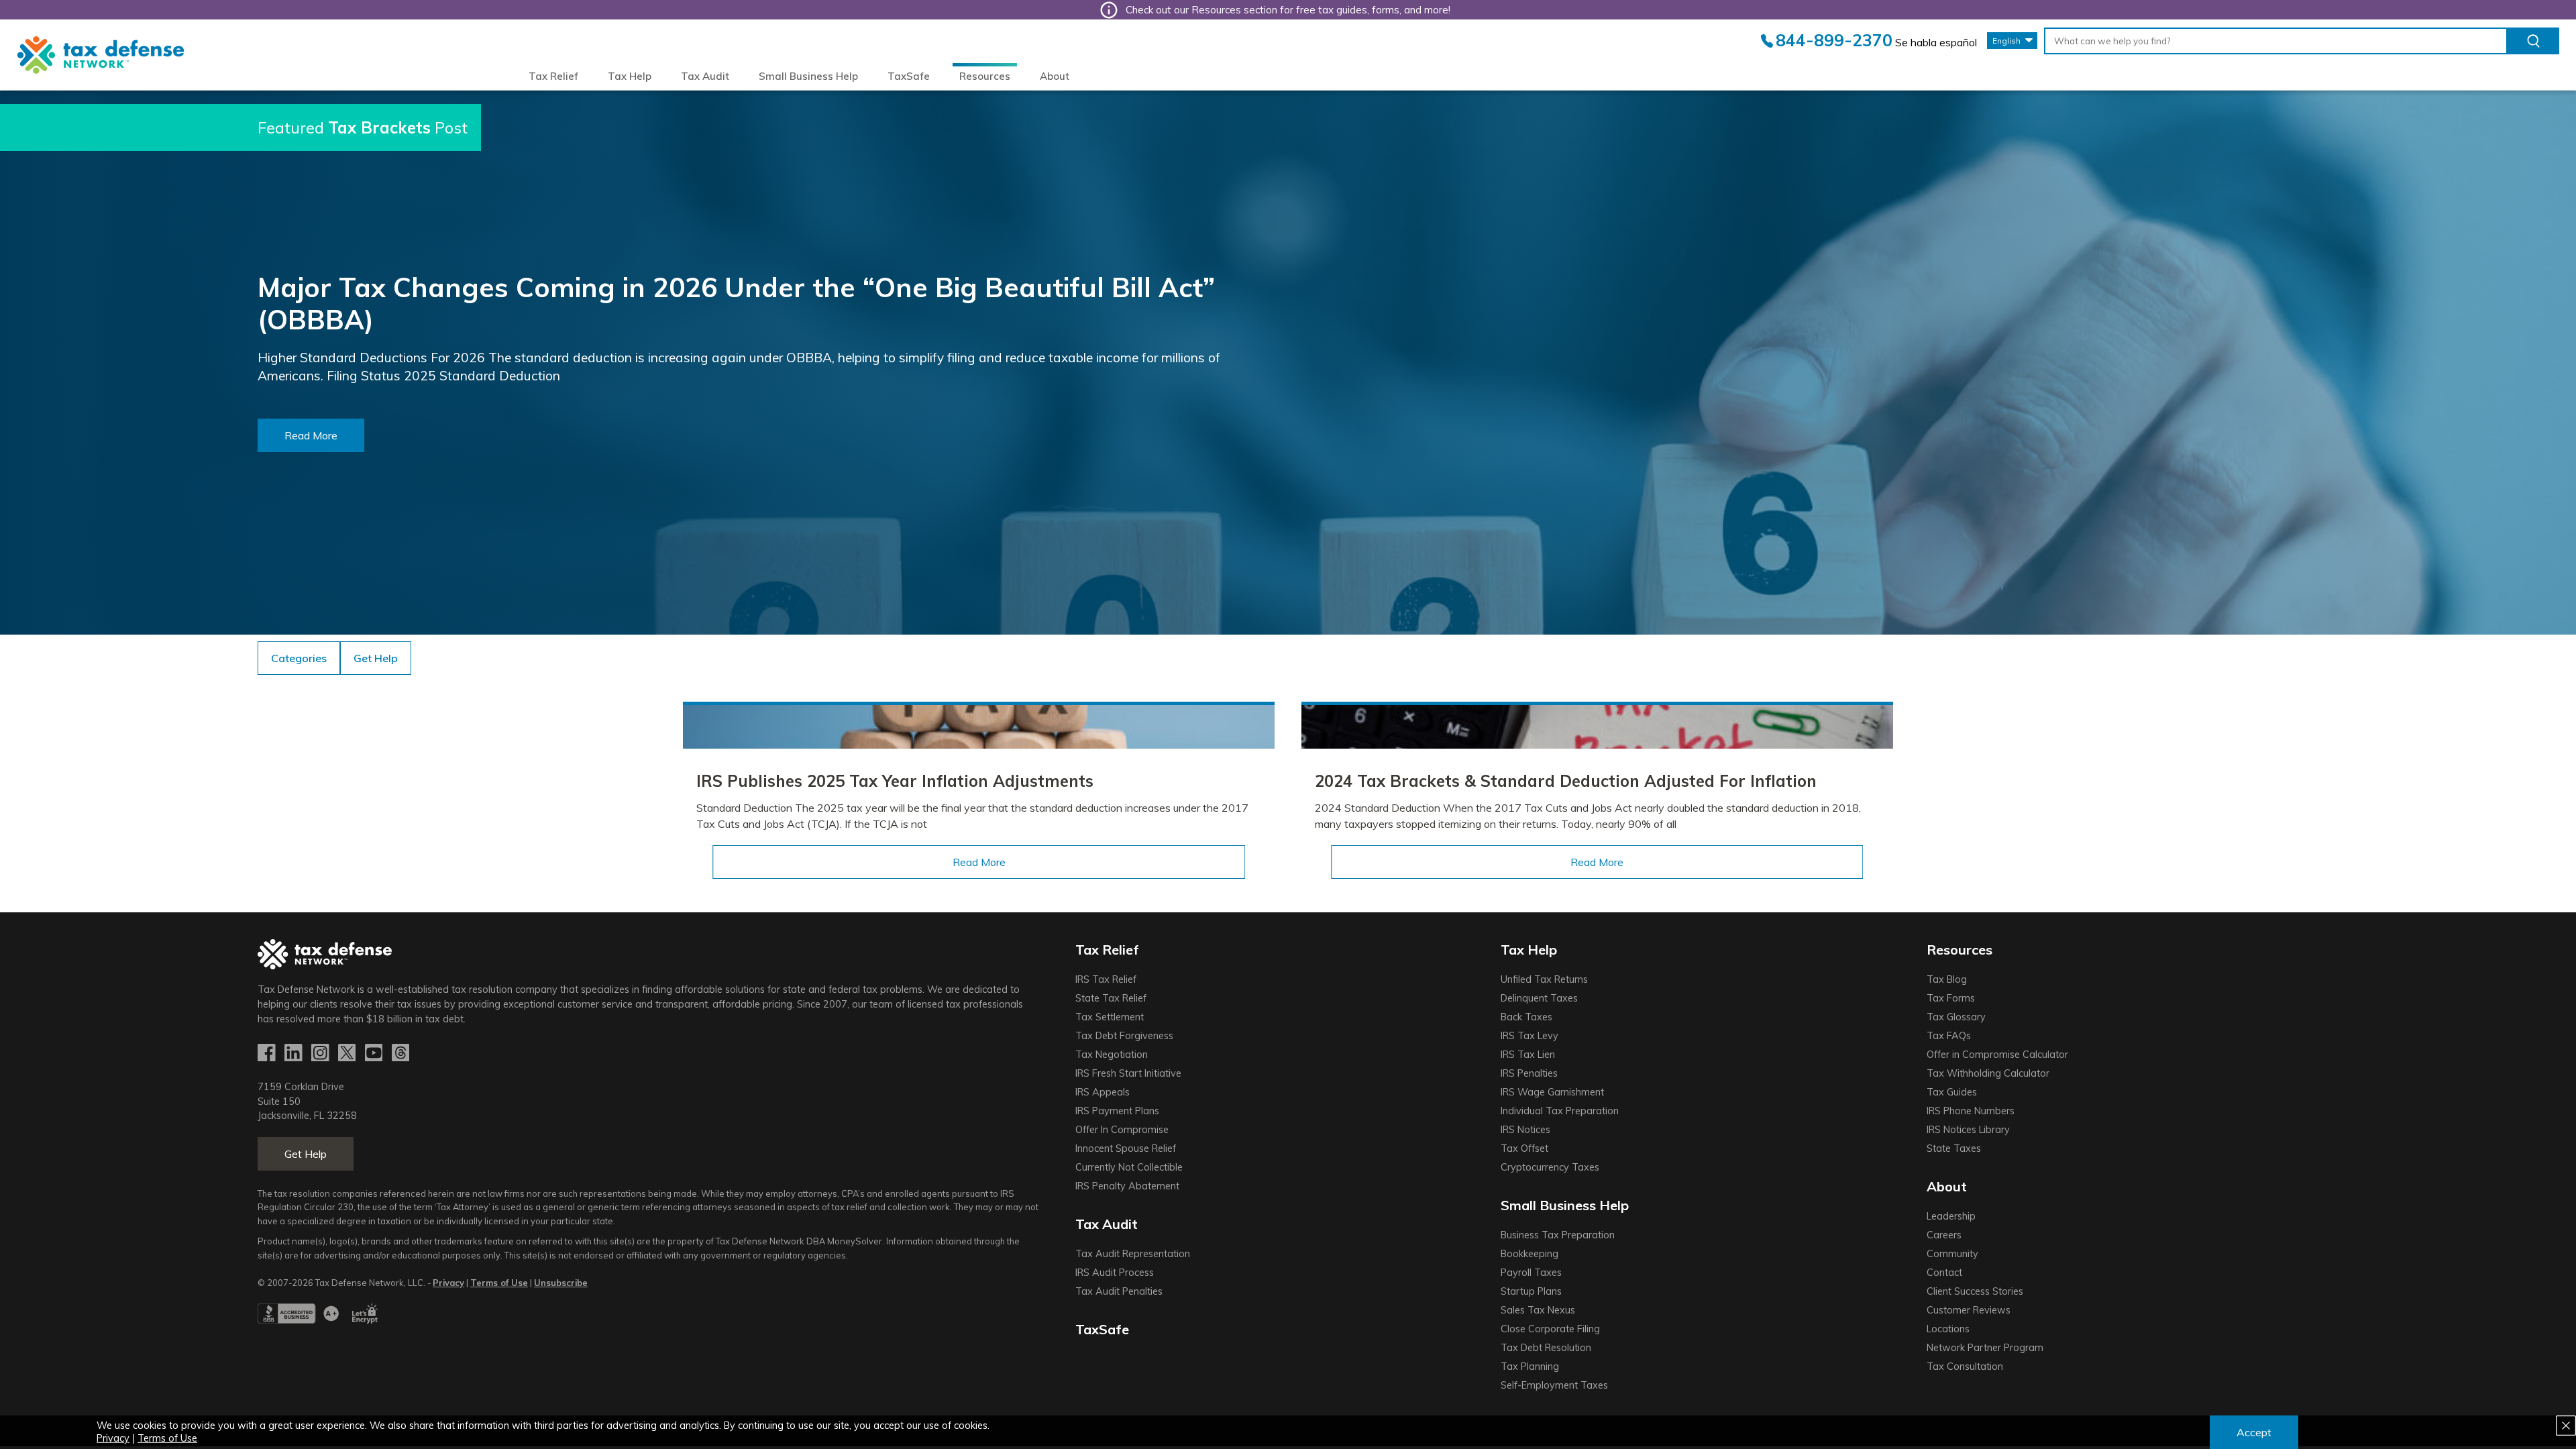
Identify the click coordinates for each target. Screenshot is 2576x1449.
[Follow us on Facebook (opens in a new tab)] (268, 1053)
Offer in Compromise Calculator (1997, 1055)
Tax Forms (1951, 998)
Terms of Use (167, 1438)
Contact (1944, 1273)
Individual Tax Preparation (1560, 1111)
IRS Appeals (1103, 1092)
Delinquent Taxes (1539, 998)
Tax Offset (1524, 1148)
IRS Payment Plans (1117, 1111)
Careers (1944, 1235)
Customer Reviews (1969, 1310)
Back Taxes (1526, 1017)
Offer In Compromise (1122, 1130)
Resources (985, 76)
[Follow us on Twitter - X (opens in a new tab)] (348, 1053)
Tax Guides (1952, 1092)
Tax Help (630, 76)
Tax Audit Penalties (1119, 1291)
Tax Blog (1947, 979)
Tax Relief (553, 76)
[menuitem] (553, 76)
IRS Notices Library (1968, 1130)
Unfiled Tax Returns (1544, 979)
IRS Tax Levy (1529, 1036)
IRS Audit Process (1115, 1273)
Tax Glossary (1956, 1017)
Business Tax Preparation (1558, 1235)
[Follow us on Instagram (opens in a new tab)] (321, 1053)
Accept (2254, 1432)
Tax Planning (1530, 1366)
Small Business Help (808, 76)
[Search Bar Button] (2533, 41)
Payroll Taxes (1531, 1273)
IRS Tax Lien (1528, 1055)
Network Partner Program (1985, 1348)
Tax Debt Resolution (1546, 1348)
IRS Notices (1525, 1130)
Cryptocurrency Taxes (1550, 1167)
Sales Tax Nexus (1538, 1310)
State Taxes (1954, 1148)
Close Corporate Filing (1550, 1329)
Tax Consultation (1965, 1366)
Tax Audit (705, 76)
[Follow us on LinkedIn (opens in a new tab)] (294, 1053)
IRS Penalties (1529, 1073)
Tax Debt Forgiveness (1124, 1036)
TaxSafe (909, 76)
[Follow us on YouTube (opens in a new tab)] (375, 1053)
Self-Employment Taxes (1554, 1385)
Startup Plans (1531, 1291)
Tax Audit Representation (1133, 1254)
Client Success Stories (1975, 1291)
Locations (1948, 1329)
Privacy (113, 1438)
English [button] (2006, 41)
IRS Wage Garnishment (1552, 1092)
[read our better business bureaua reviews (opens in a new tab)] (298, 1320)
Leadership (1951, 1216)
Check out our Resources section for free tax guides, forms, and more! (1288, 10)
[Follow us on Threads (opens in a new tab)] (402, 1053)
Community (1952, 1254)
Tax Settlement (1110, 1017)
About (1055, 76)
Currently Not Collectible (1129, 1167)
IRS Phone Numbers (1971, 1111)
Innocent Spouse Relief (1126, 1148)
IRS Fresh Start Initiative (1128, 1073)
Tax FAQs (1949, 1036)
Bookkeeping (1529, 1254)
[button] (376, 658)
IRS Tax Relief (1106, 979)
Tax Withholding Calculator (1988, 1073)
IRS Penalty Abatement (1127, 1186)
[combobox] (2276, 41)
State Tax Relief (1111, 998)
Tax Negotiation (1112, 1055)
